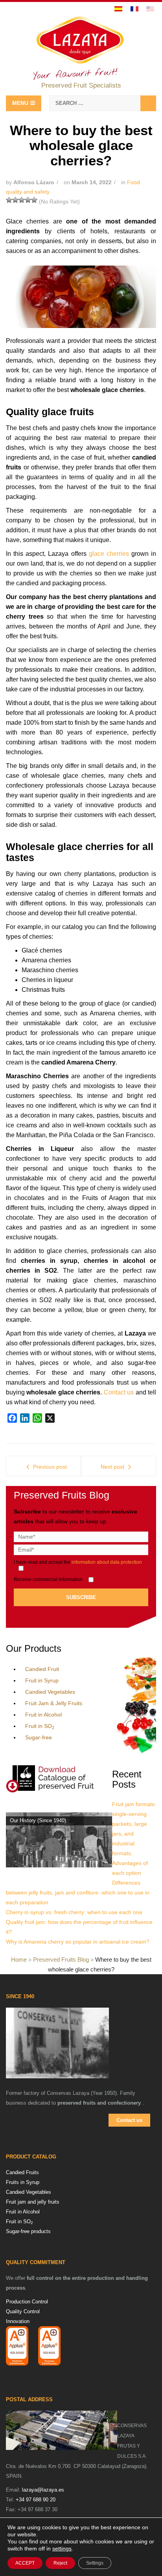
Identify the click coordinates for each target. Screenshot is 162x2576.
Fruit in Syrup (42, 1680)
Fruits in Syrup (23, 2182)
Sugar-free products (28, 2231)
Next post (112, 1467)
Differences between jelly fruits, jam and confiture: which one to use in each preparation (78, 1893)
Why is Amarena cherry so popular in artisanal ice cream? (78, 1942)
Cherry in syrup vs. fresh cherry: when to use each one (74, 1912)
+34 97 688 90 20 (36, 2500)
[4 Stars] (28, 200)
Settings (95, 2563)
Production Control (27, 2302)
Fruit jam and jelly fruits (33, 2202)
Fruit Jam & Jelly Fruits (54, 1703)
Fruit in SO (40, 1726)
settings (62, 2549)
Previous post (50, 1467)
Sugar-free (39, 1737)
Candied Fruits (22, 2172)
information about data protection (107, 1562)
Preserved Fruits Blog (61, 1959)
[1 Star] (9, 200)
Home (19, 1959)
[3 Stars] (22, 200)
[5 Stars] (34, 200)
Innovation (18, 2321)
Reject (60, 2563)
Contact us (119, 1392)
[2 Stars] (15, 200)
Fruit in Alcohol (43, 1715)
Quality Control (23, 2311)
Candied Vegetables (50, 1692)
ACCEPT (25, 2563)
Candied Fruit (42, 1669)
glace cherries (109, 554)
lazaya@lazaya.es (43, 2490)
